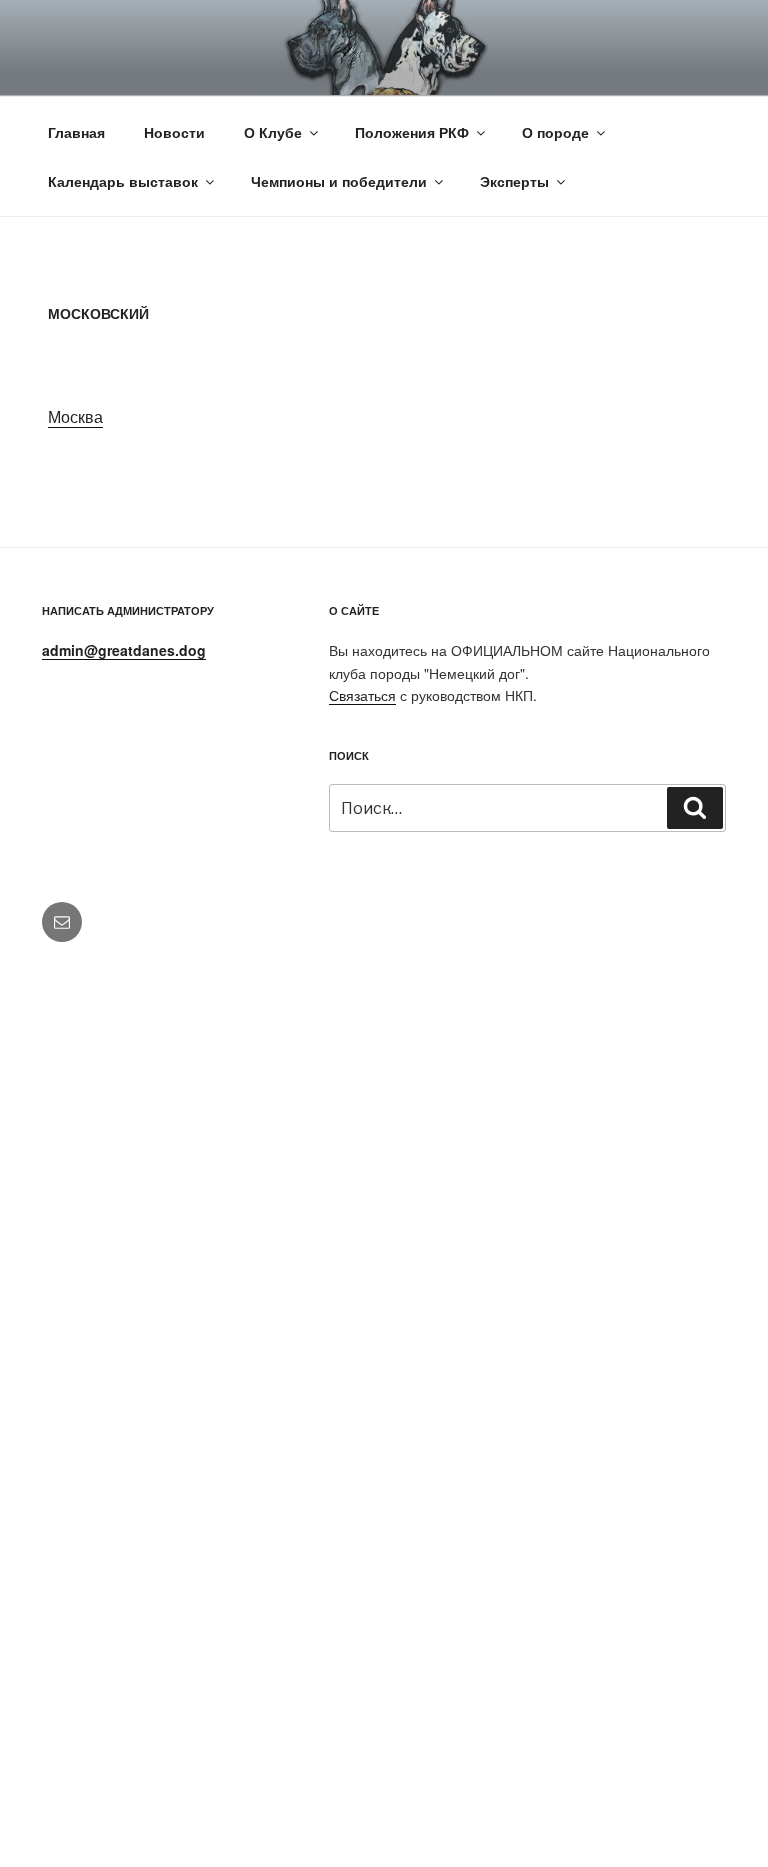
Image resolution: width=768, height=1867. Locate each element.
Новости (174, 132)
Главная (76, 132)
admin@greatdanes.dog (124, 650)
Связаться (362, 695)
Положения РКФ (412, 132)
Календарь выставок (123, 181)
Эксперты (514, 181)
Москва (75, 416)
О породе (555, 132)
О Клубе (273, 132)
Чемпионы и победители (339, 181)
